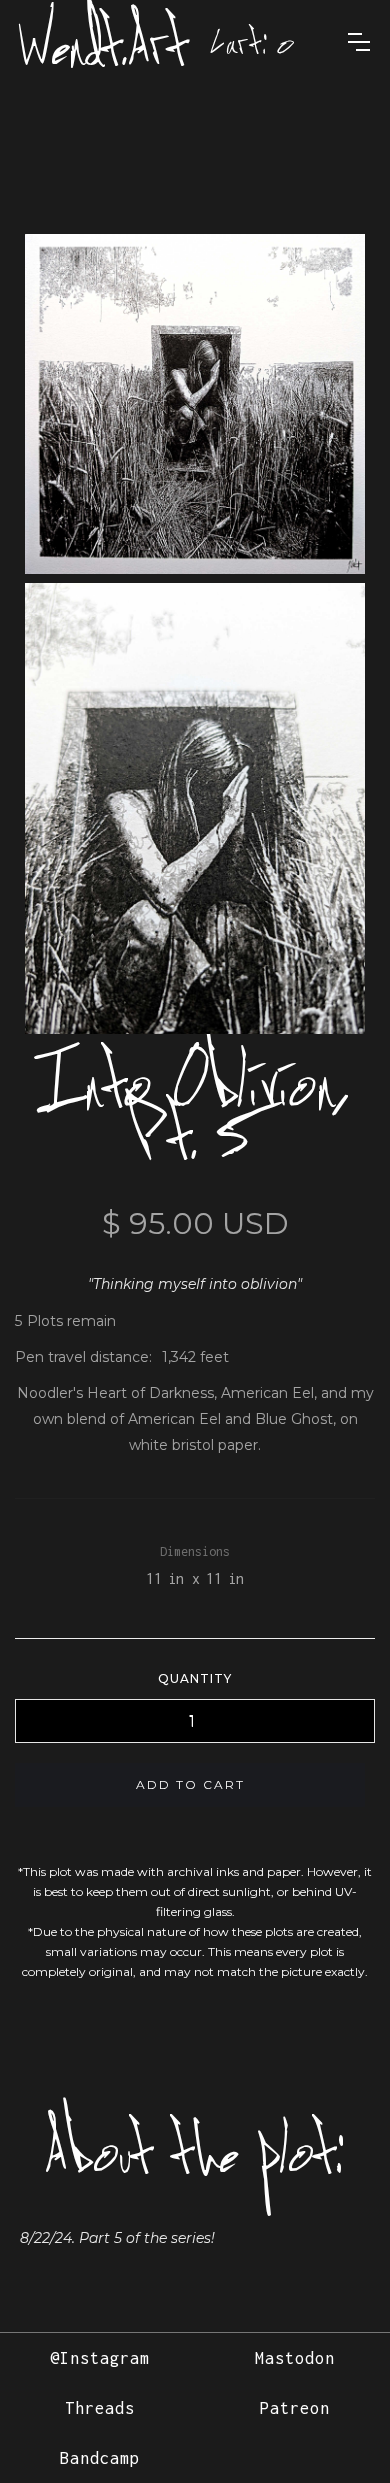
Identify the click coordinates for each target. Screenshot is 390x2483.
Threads (100, 2408)
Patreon (295, 2408)
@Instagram (100, 2358)
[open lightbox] (195, 404)
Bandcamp (100, 2458)
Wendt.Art (103, 42)
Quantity (195, 1678)
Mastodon (295, 2358)
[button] (253, 42)
